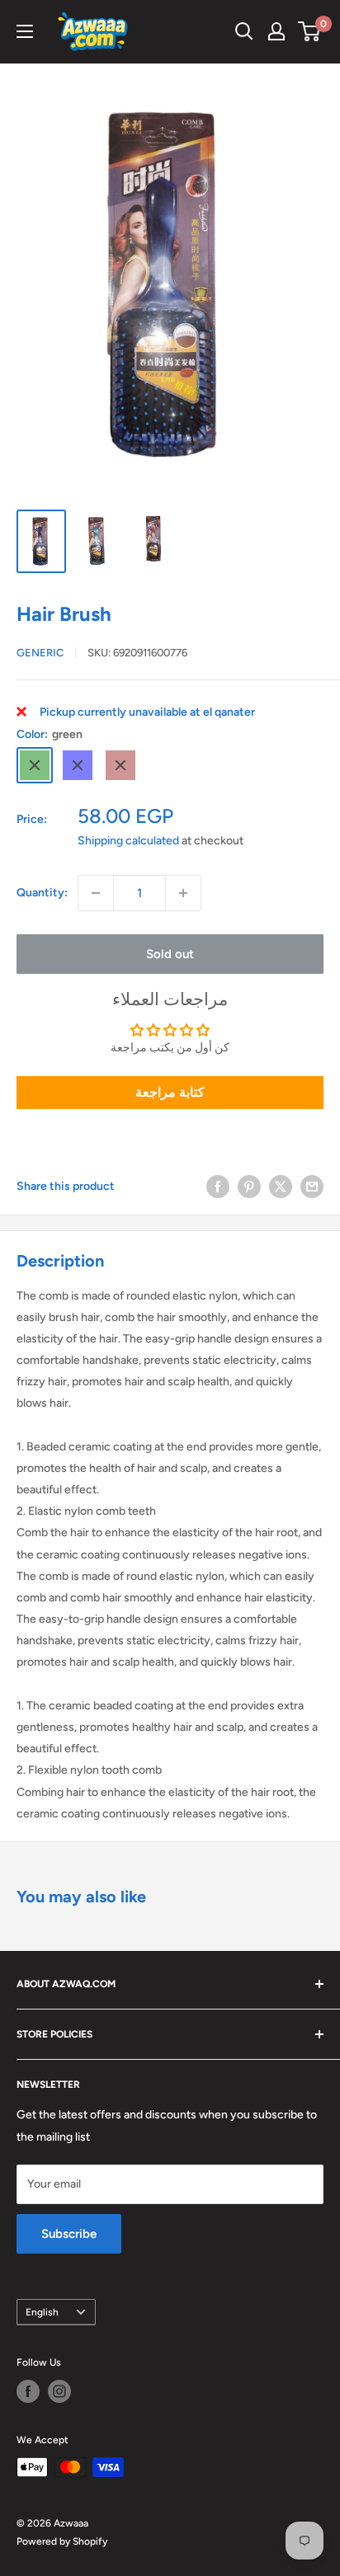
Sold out (170, 954)
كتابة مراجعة (170, 1092)
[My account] (276, 31)
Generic (40, 653)
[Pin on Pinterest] (249, 1187)
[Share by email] (312, 1187)
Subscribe (69, 2234)
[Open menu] (25, 31)
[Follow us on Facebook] (28, 2391)
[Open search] (244, 31)
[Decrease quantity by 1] (96, 893)
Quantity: (42, 893)
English (42, 2312)
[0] (310, 31)
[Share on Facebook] (218, 1187)
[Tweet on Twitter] (281, 1187)
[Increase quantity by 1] (183, 893)
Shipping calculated (128, 841)
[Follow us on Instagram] (59, 2391)
